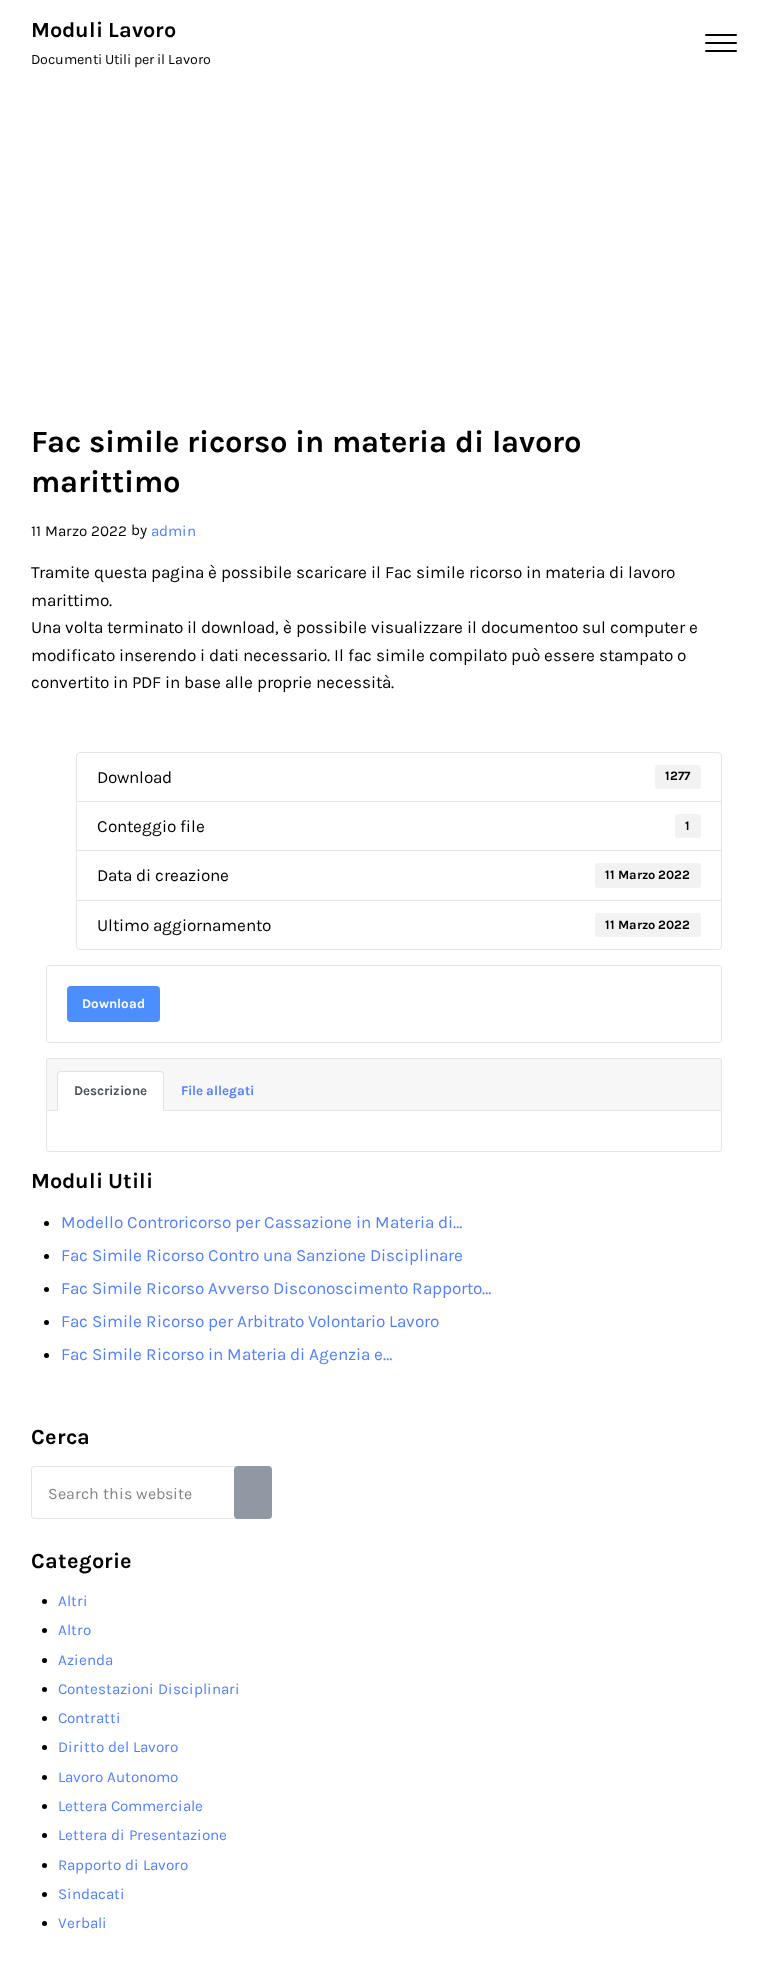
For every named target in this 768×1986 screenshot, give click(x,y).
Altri (73, 1601)
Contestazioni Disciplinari (149, 1689)
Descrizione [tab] (110, 1090)
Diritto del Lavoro (118, 1747)
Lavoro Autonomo (118, 1777)
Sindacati (91, 1894)
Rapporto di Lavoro (123, 1865)
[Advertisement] (384, 236)
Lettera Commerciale (130, 1806)
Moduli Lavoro (103, 29)
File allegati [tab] (217, 1090)
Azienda (85, 1660)
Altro (74, 1630)
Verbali (82, 1923)
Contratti (89, 1718)
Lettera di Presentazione (142, 1835)
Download (113, 1003)
